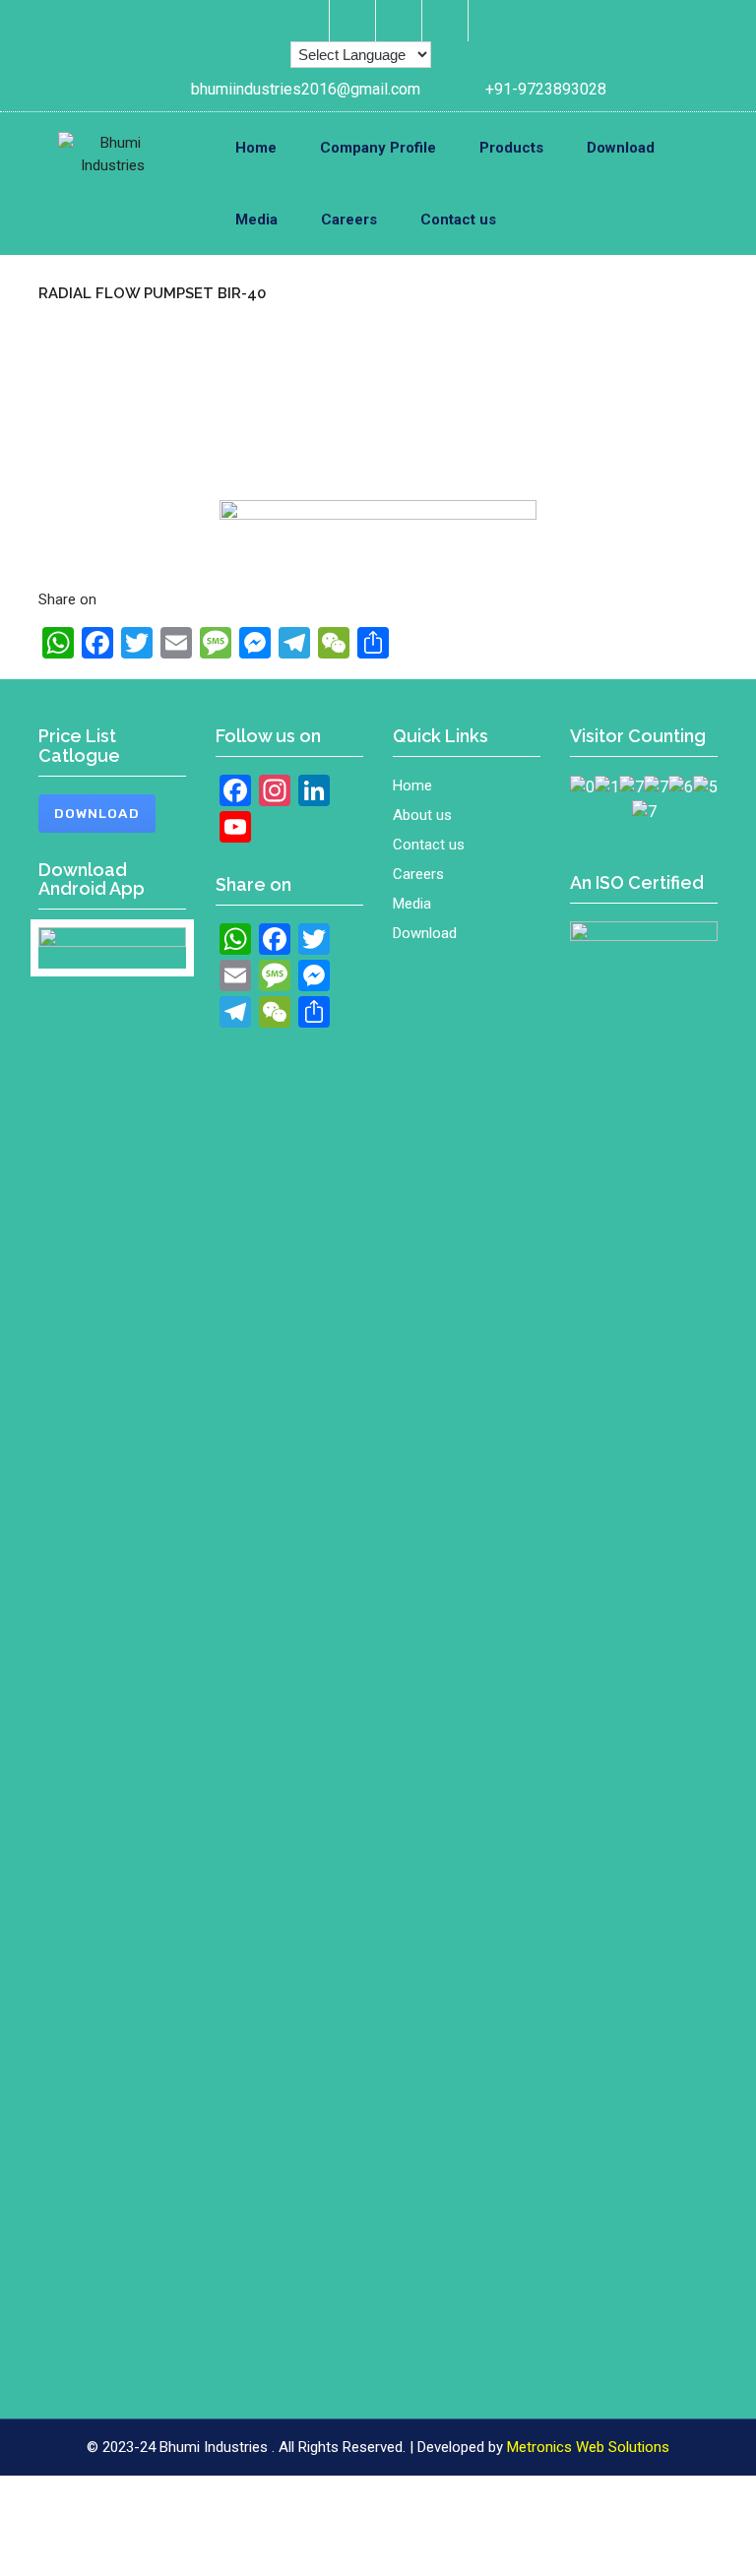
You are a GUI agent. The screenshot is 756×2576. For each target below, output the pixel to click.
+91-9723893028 (546, 89)
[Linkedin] (401, 21)
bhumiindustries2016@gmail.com (306, 89)
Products (511, 148)
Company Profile (378, 148)
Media (256, 220)
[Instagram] (355, 21)
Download (621, 148)
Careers (349, 220)
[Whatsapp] (447, 21)
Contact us (458, 220)
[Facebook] (309, 21)
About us (422, 815)
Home (256, 148)
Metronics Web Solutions (588, 2447)
